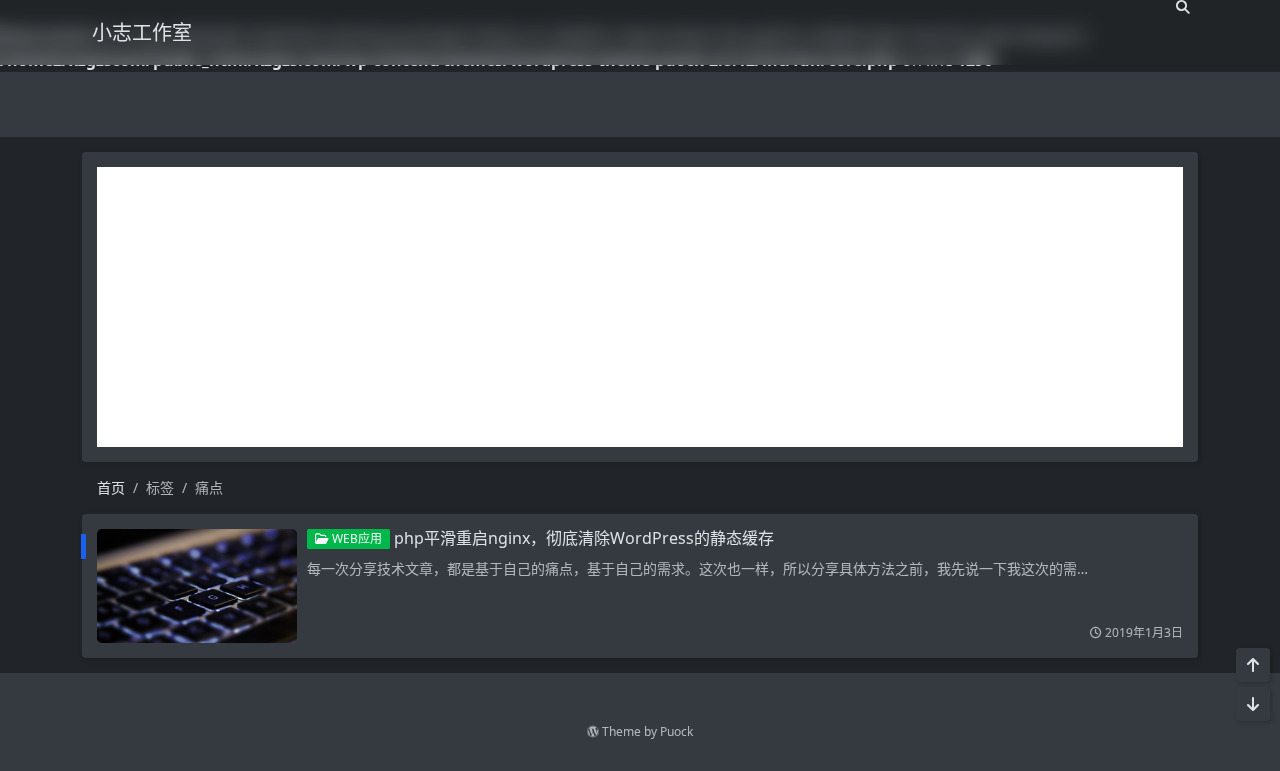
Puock (676, 731)
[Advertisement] (640, 307)
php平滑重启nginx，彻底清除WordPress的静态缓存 (584, 538)
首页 (111, 487)
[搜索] (1183, 7)
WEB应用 (355, 538)
